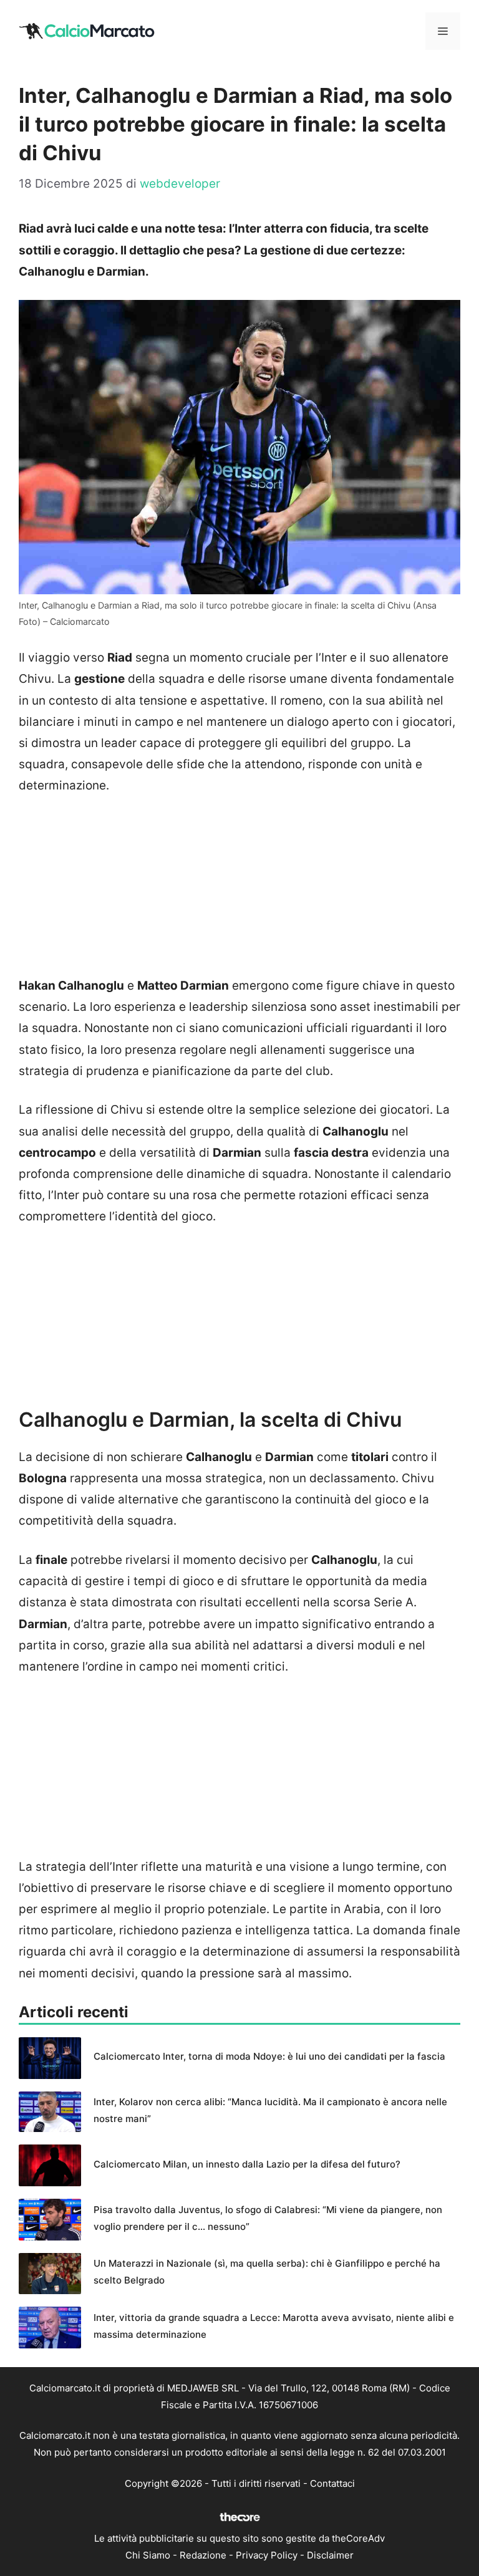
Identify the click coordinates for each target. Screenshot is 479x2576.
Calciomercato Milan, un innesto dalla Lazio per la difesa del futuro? (247, 2164)
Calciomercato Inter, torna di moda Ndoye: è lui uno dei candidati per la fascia (269, 2056)
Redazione (203, 2555)
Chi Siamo (148, 2555)
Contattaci (332, 2483)
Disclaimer (330, 2555)
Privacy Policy (267, 2555)
